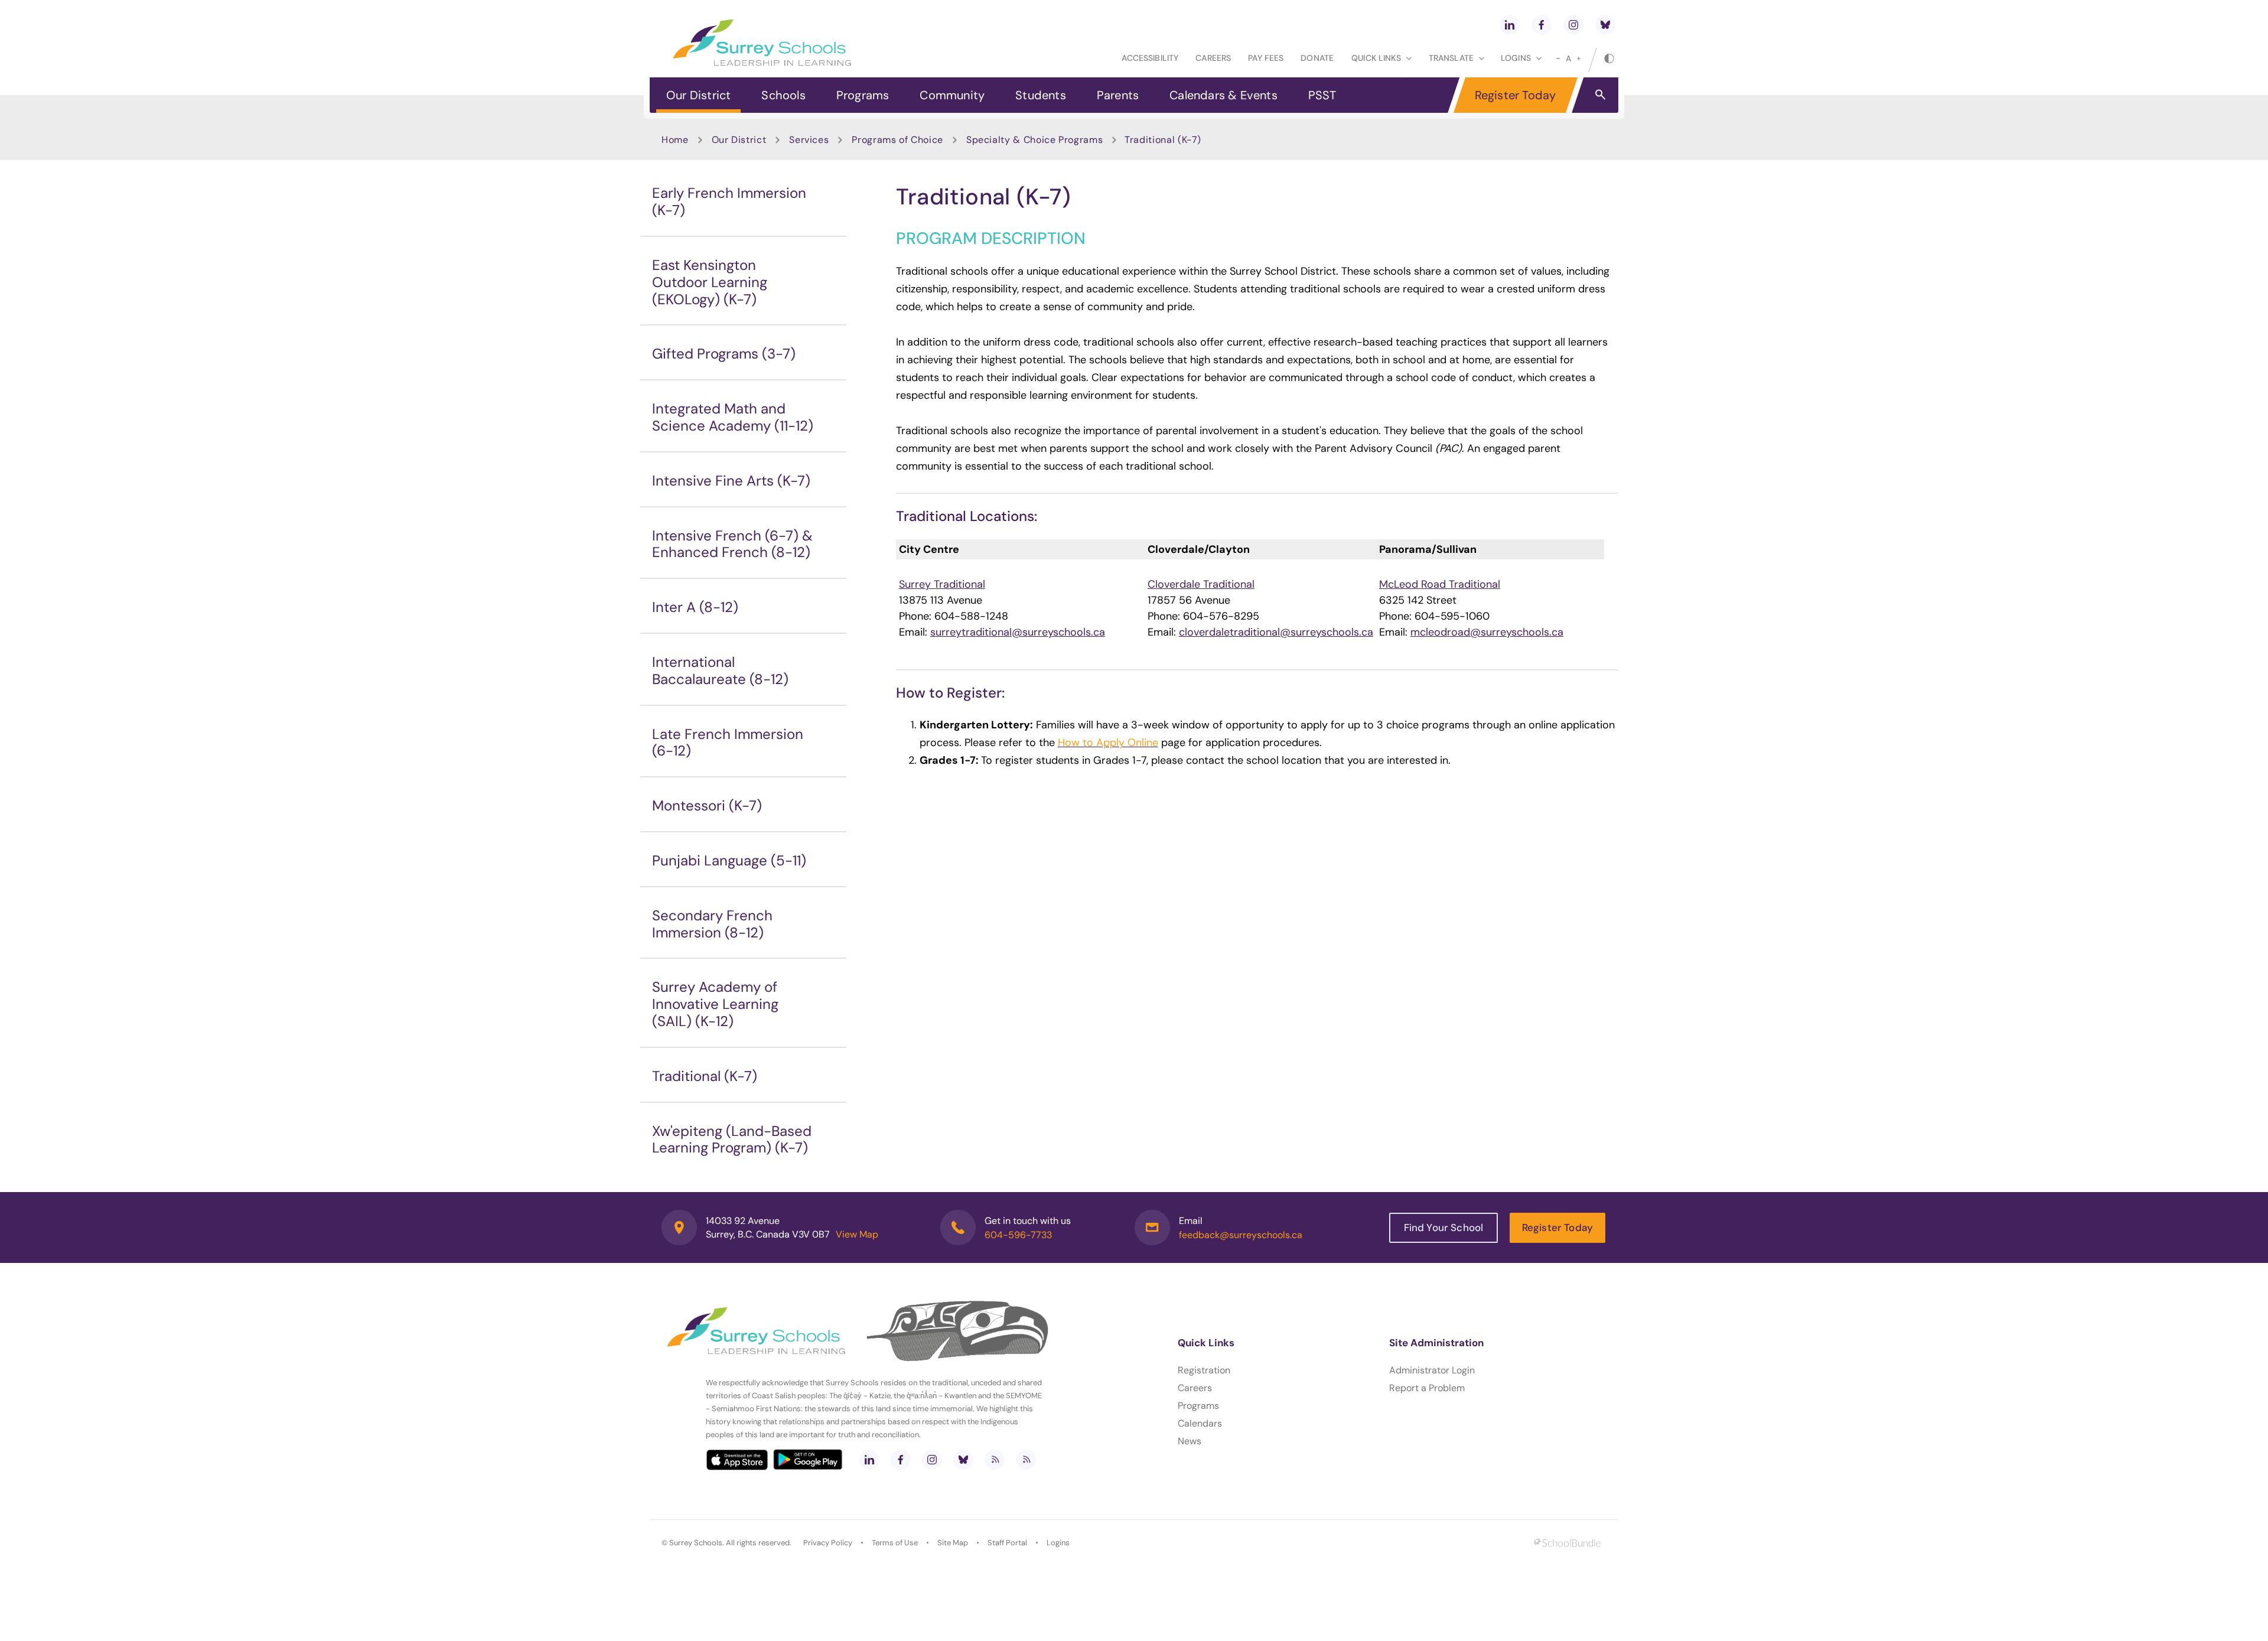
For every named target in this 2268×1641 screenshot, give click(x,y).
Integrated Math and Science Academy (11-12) (733, 417)
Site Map (953, 1543)
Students (1041, 95)
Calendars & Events (1223, 95)
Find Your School (1444, 1228)
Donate (1317, 58)
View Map (857, 1234)
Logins (1058, 1543)
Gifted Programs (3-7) (724, 354)
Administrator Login (1432, 1370)
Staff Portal (1007, 1543)
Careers (1213, 58)
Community (952, 95)
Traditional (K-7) (705, 1076)
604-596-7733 (1018, 1235)
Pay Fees (1266, 58)
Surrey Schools (696, 1543)
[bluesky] (1605, 25)
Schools (783, 95)
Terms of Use (895, 1543)
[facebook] (1542, 25)
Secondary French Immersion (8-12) (712, 924)
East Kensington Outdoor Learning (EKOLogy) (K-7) (710, 282)
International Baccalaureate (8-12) (720, 670)
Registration (1204, 1370)
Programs (863, 95)
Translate (1451, 58)
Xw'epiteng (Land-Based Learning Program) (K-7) (732, 1139)
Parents (1118, 95)
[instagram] (1573, 25)
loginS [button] (1516, 58)
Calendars (1200, 1423)
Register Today (1516, 95)
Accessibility (1150, 58)
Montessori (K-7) (707, 805)
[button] (1600, 94)
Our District (698, 95)
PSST (1322, 95)
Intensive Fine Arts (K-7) (731, 481)
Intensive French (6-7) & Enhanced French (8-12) (732, 544)
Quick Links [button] (1376, 58)
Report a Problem (1427, 1388)
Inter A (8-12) (695, 607)
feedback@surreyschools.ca (1241, 1235)
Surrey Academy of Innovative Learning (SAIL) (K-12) (715, 1004)
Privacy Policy (828, 1543)
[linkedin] (1510, 25)
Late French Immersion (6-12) (728, 743)
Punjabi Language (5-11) (729, 860)
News (1190, 1441)
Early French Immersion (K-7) (729, 201)
